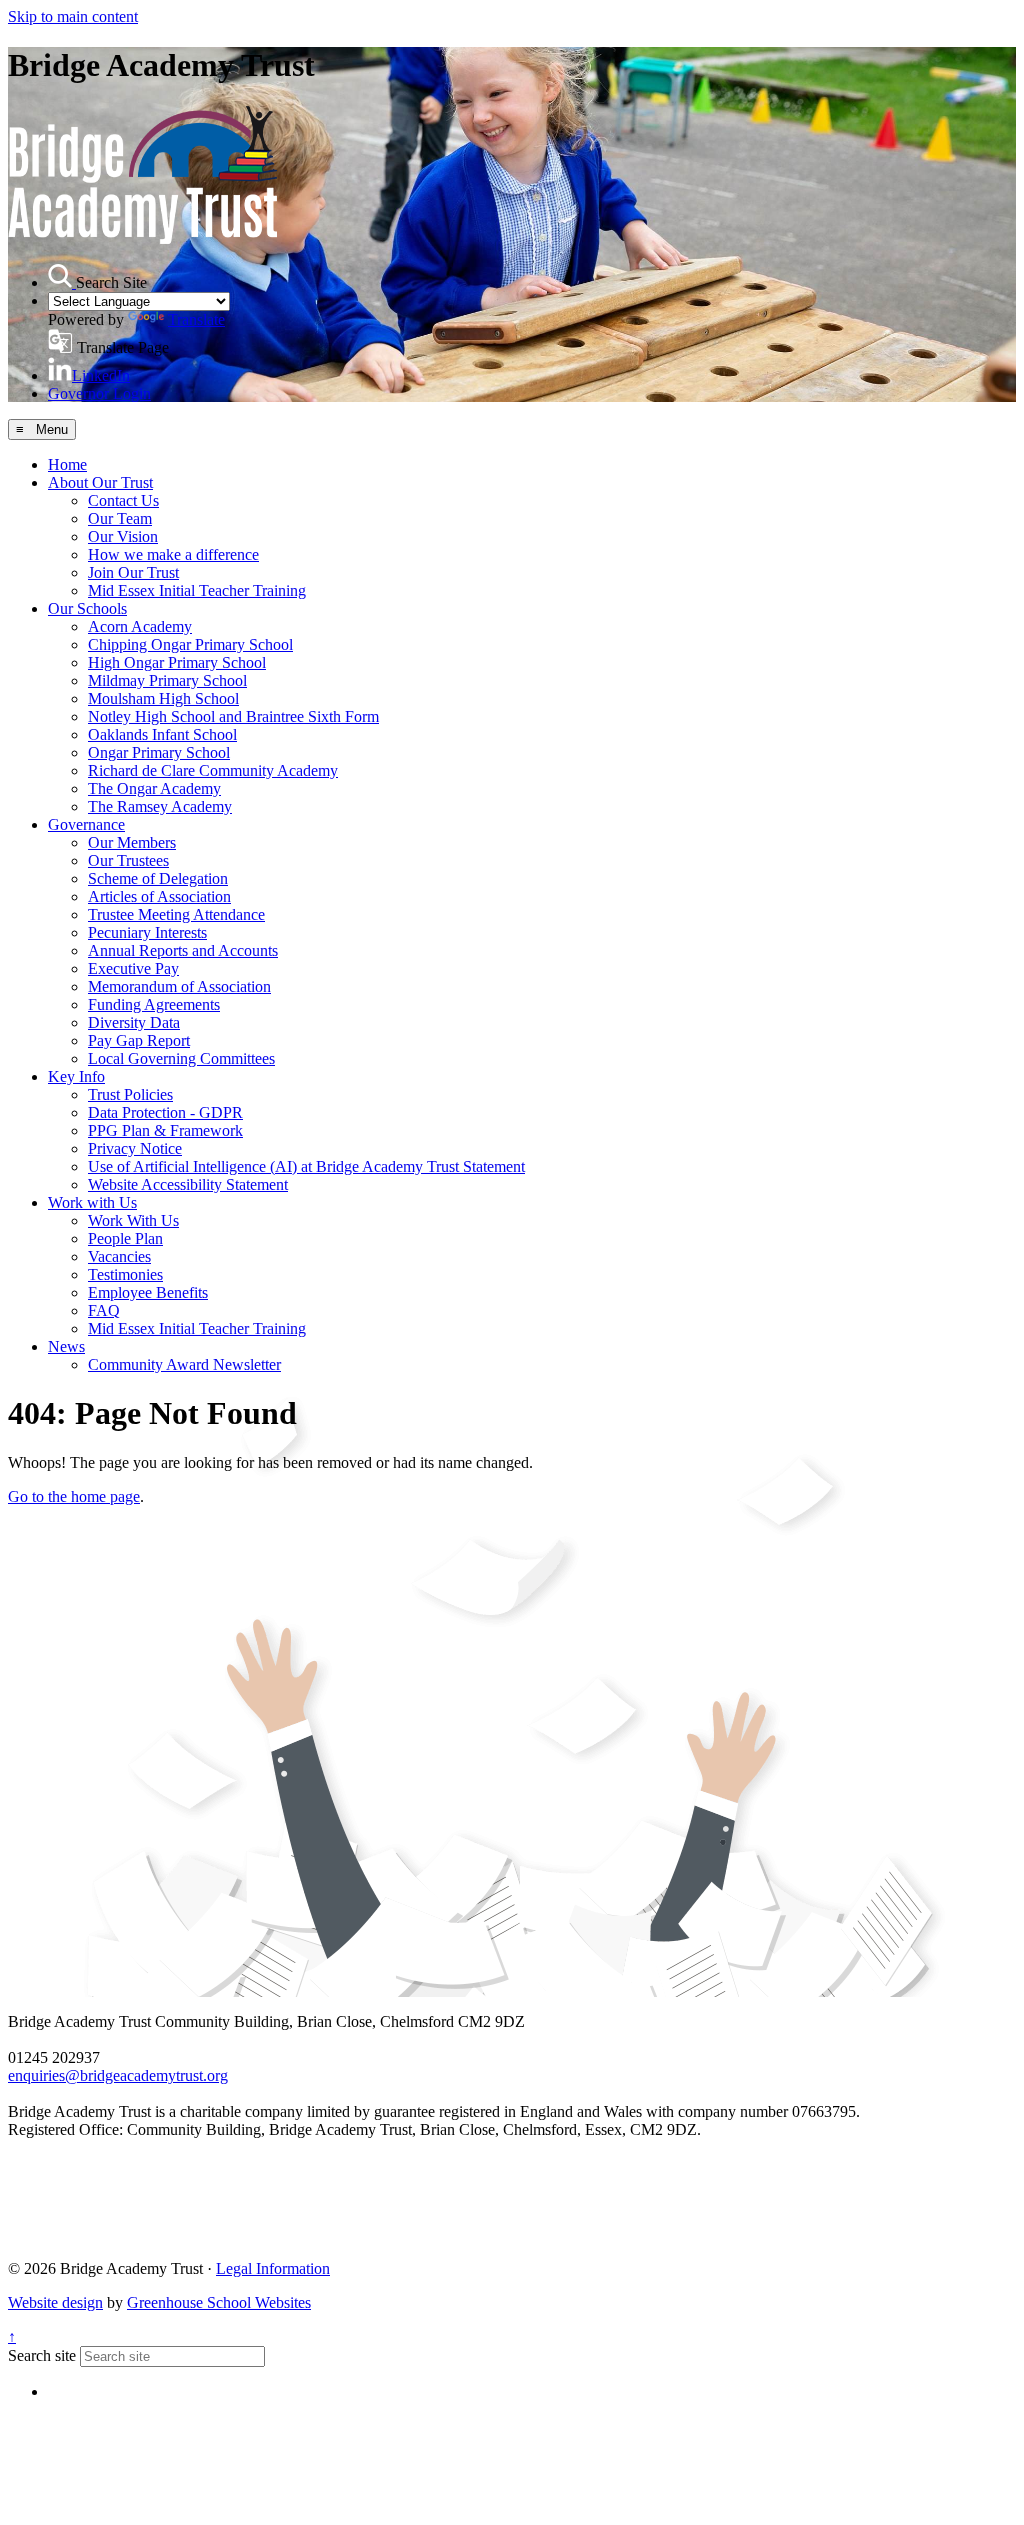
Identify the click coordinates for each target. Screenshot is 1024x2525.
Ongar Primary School (159, 752)
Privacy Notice (135, 1148)
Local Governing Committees (181, 1058)
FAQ (104, 1310)
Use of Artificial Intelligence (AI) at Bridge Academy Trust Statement (306, 1166)
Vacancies (119, 1256)
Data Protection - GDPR (165, 1112)
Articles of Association (159, 896)
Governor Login (99, 393)
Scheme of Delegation (158, 878)
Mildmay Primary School (167, 680)
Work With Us (133, 1220)
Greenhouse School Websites (219, 2302)
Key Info (76, 1076)
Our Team (120, 518)
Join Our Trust (133, 572)
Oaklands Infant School (162, 734)
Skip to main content (73, 16)
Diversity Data (134, 1022)
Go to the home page (74, 1496)
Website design (55, 2302)
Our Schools (87, 608)
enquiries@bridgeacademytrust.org (118, 2075)
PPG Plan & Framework (165, 1130)
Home (67, 464)
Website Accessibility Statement (188, 1184)
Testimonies (125, 1274)
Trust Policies (130, 1094)
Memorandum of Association (179, 986)
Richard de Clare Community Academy (213, 770)
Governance (86, 824)
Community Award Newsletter (184, 1364)
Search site (42, 2355)
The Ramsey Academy (160, 806)
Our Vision (123, 536)
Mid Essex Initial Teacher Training (197, 590)
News (66, 1346)
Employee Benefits (148, 1292)
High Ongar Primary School (177, 662)
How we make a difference (173, 554)
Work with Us (92, 1202)
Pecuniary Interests (147, 932)
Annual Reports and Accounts (183, 950)
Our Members (132, 842)
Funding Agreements (154, 1004)
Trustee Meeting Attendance (176, 914)
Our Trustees (128, 860)
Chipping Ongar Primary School (190, 644)
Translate (196, 319)
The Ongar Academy (154, 788)
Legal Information (273, 2268)
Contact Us (123, 500)
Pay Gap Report (139, 1040)
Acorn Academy (140, 626)
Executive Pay (133, 968)
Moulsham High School (163, 698)
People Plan (125, 1238)
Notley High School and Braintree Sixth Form (233, 716)
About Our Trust (100, 482)
